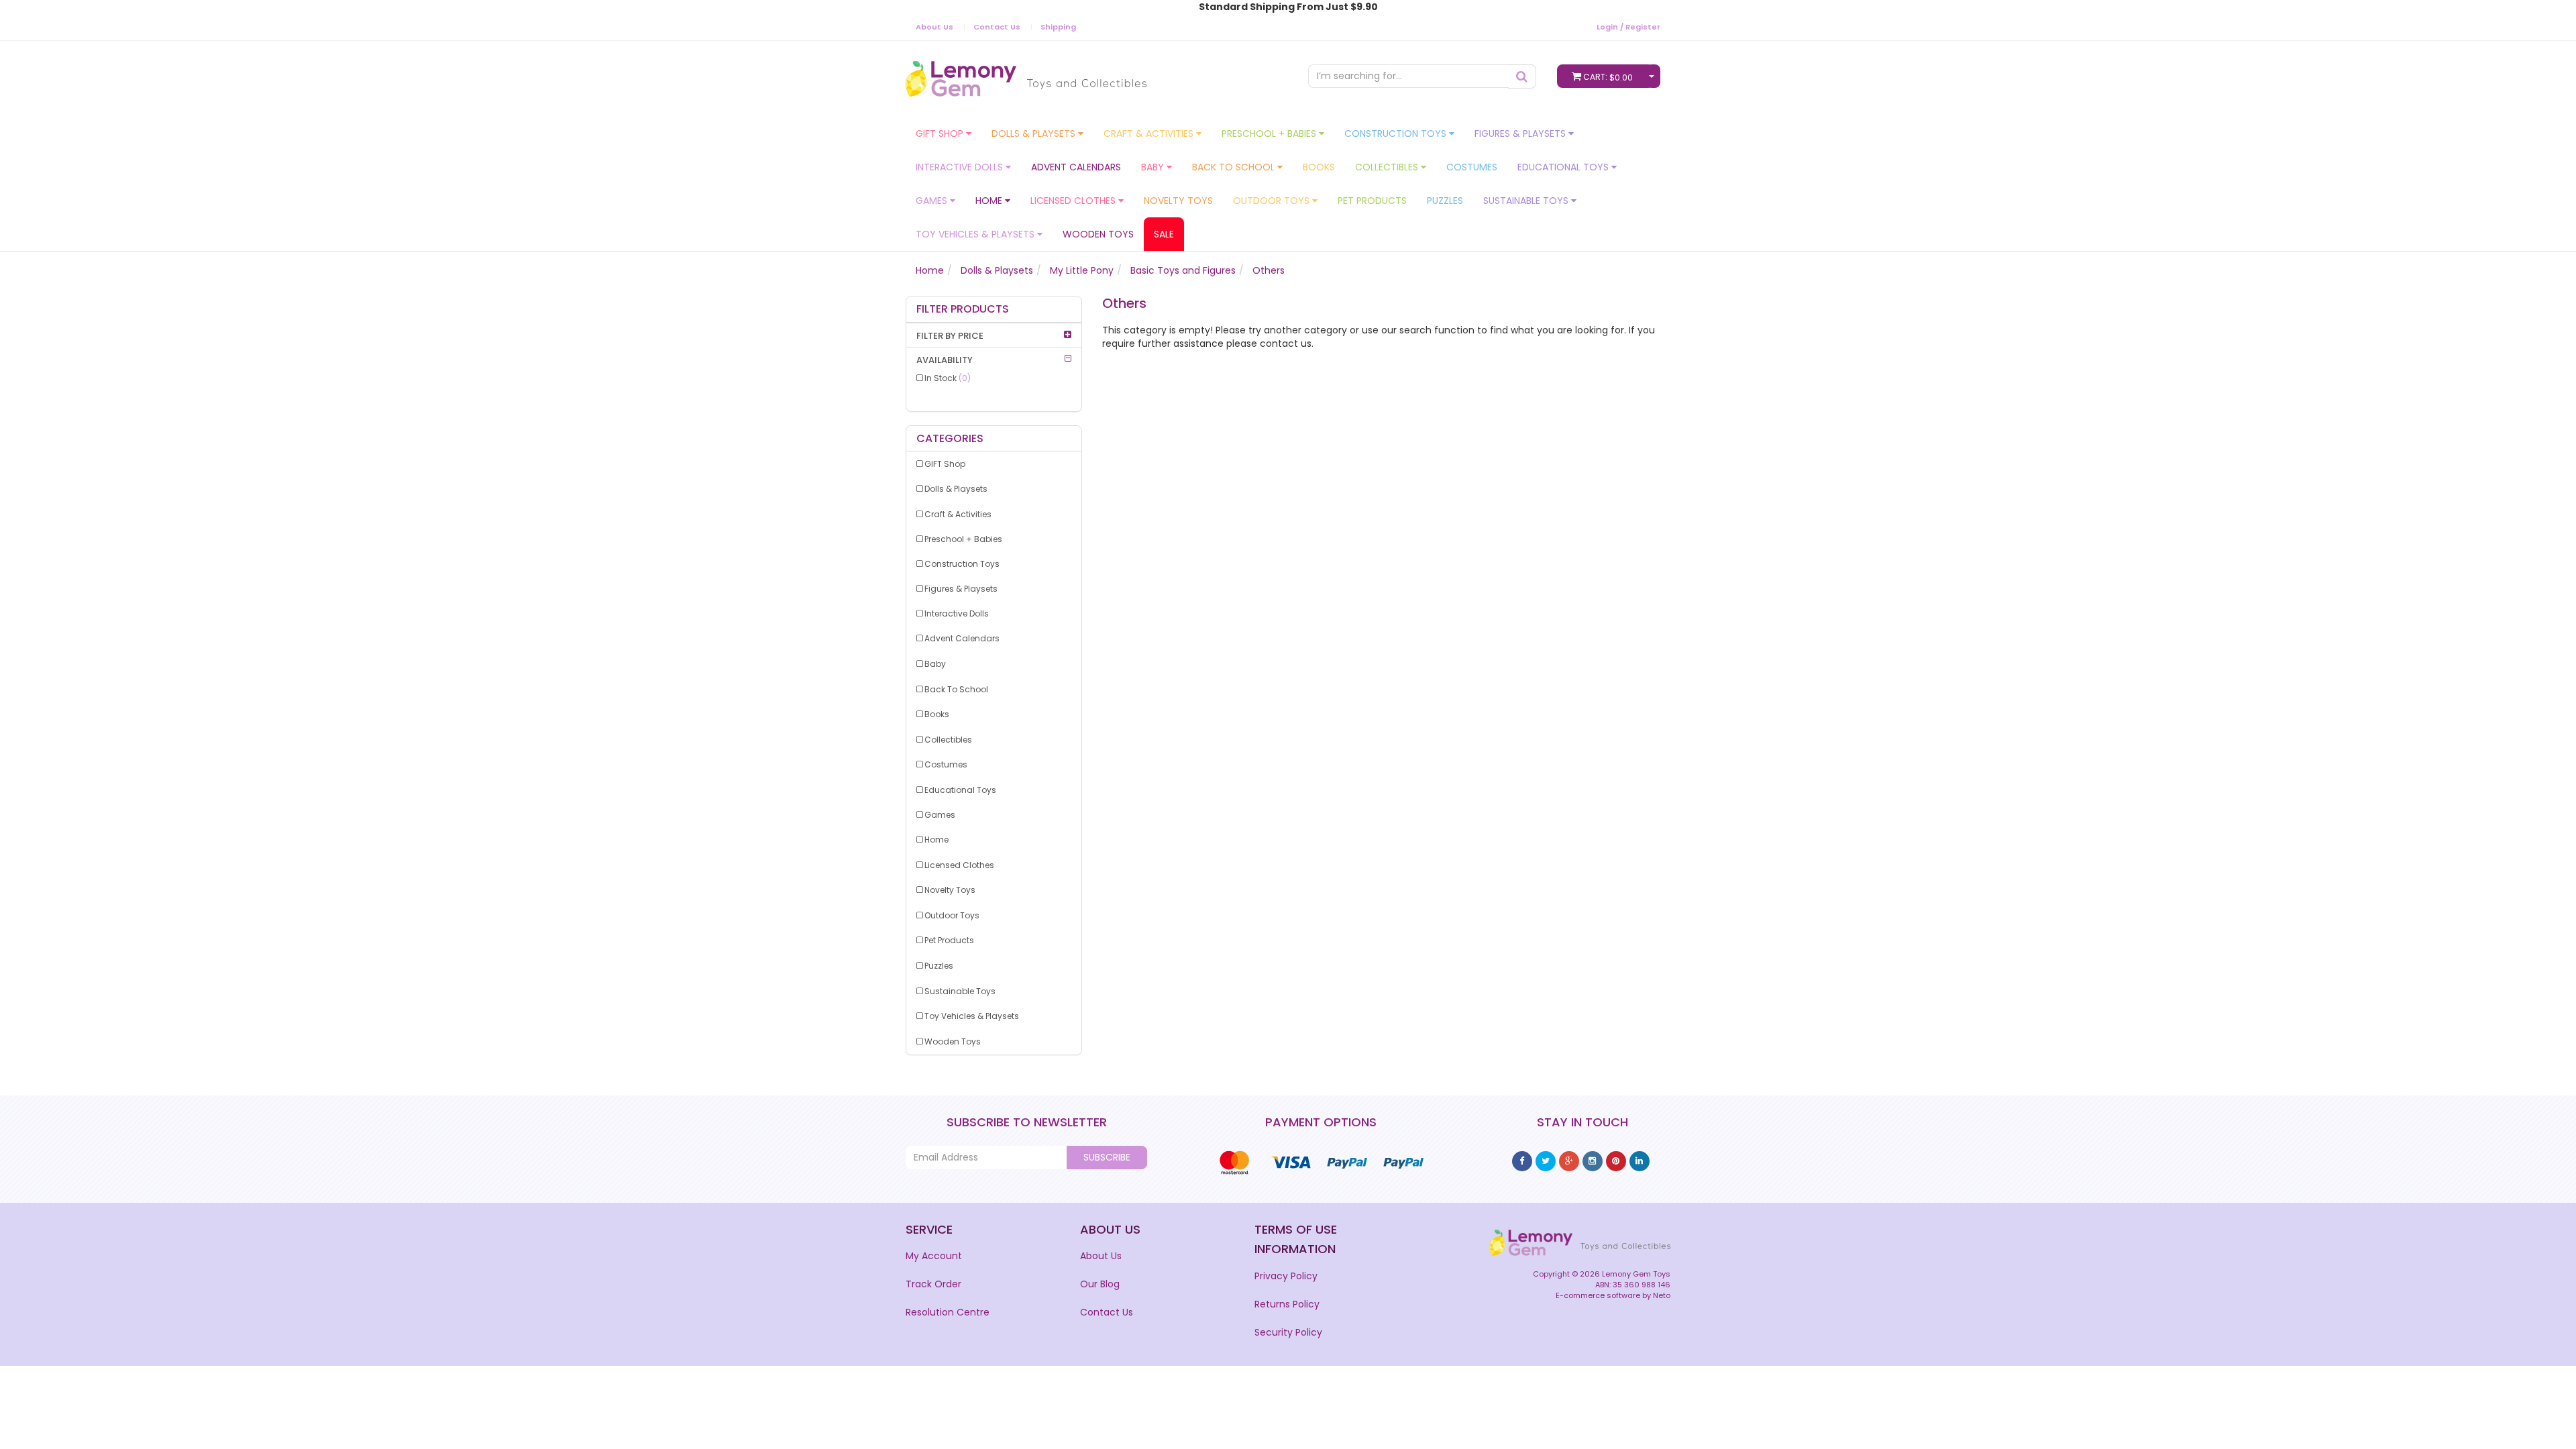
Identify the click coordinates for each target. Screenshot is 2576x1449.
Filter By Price (950, 336)
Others (1269, 270)
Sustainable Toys (1527, 201)
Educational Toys (1564, 167)
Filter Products (963, 309)
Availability (945, 360)
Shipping (1058, 27)
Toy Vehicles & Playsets (976, 234)
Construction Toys (1397, 133)
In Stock (948, 378)
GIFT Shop (941, 133)
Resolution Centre (948, 1312)
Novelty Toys (1178, 201)
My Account (934, 1256)
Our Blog (1100, 1284)
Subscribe (1107, 1157)
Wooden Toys (1098, 234)
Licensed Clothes (1074, 201)
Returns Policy (1287, 1304)
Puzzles (1445, 201)
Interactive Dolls (961, 167)
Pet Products (1372, 201)
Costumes (1472, 167)
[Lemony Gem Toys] (1026, 74)
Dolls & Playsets (1035, 133)
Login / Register (1628, 27)
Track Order (933, 1284)
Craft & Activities (1150, 133)
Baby (1154, 167)
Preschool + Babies (1270, 133)
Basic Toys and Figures (1183, 270)
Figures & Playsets (1521, 133)
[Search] (1522, 76)
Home (990, 201)
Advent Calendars (1076, 167)
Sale (1164, 234)
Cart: (1608, 77)
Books (1319, 167)
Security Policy (1288, 1332)
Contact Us (997, 27)
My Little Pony (1082, 270)
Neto (1662, 1295)
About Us (934, 27)
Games (933, 201)
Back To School (1235, 167)
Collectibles (1388, 167)
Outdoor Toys (1273, 201)
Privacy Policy (1286, 1276)
